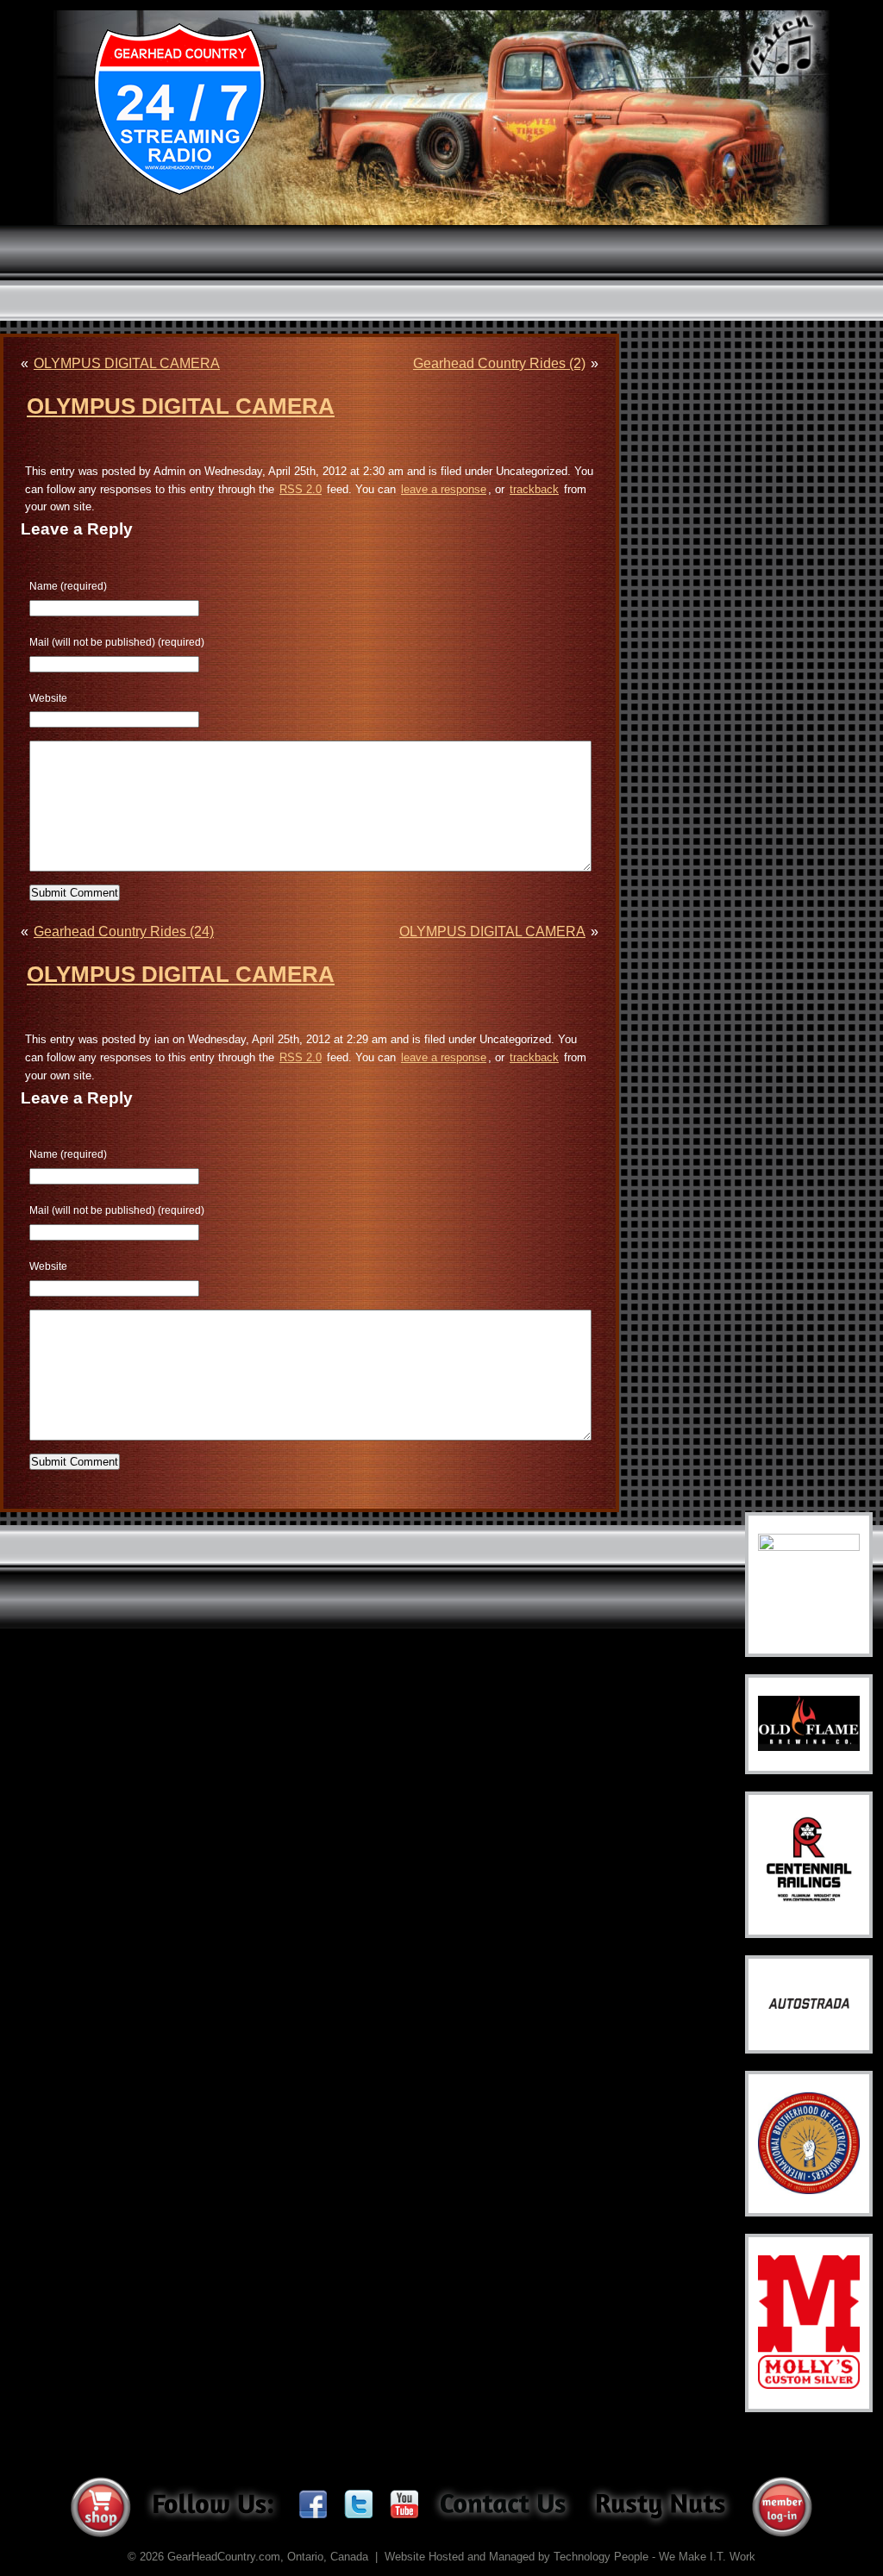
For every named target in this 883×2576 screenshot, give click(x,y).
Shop (101, 2507)
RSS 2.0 (301, 489)
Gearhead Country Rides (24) (124, 932)
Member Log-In (782, 2507)
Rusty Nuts (661, 2507)
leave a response (444, 489)
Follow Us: (213, 2507)
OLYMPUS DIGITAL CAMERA (127, 363)
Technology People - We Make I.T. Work (654, 2557)
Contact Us (503, 2504)
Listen (782, 47)
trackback (534, 489)
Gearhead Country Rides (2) (499, 363)
